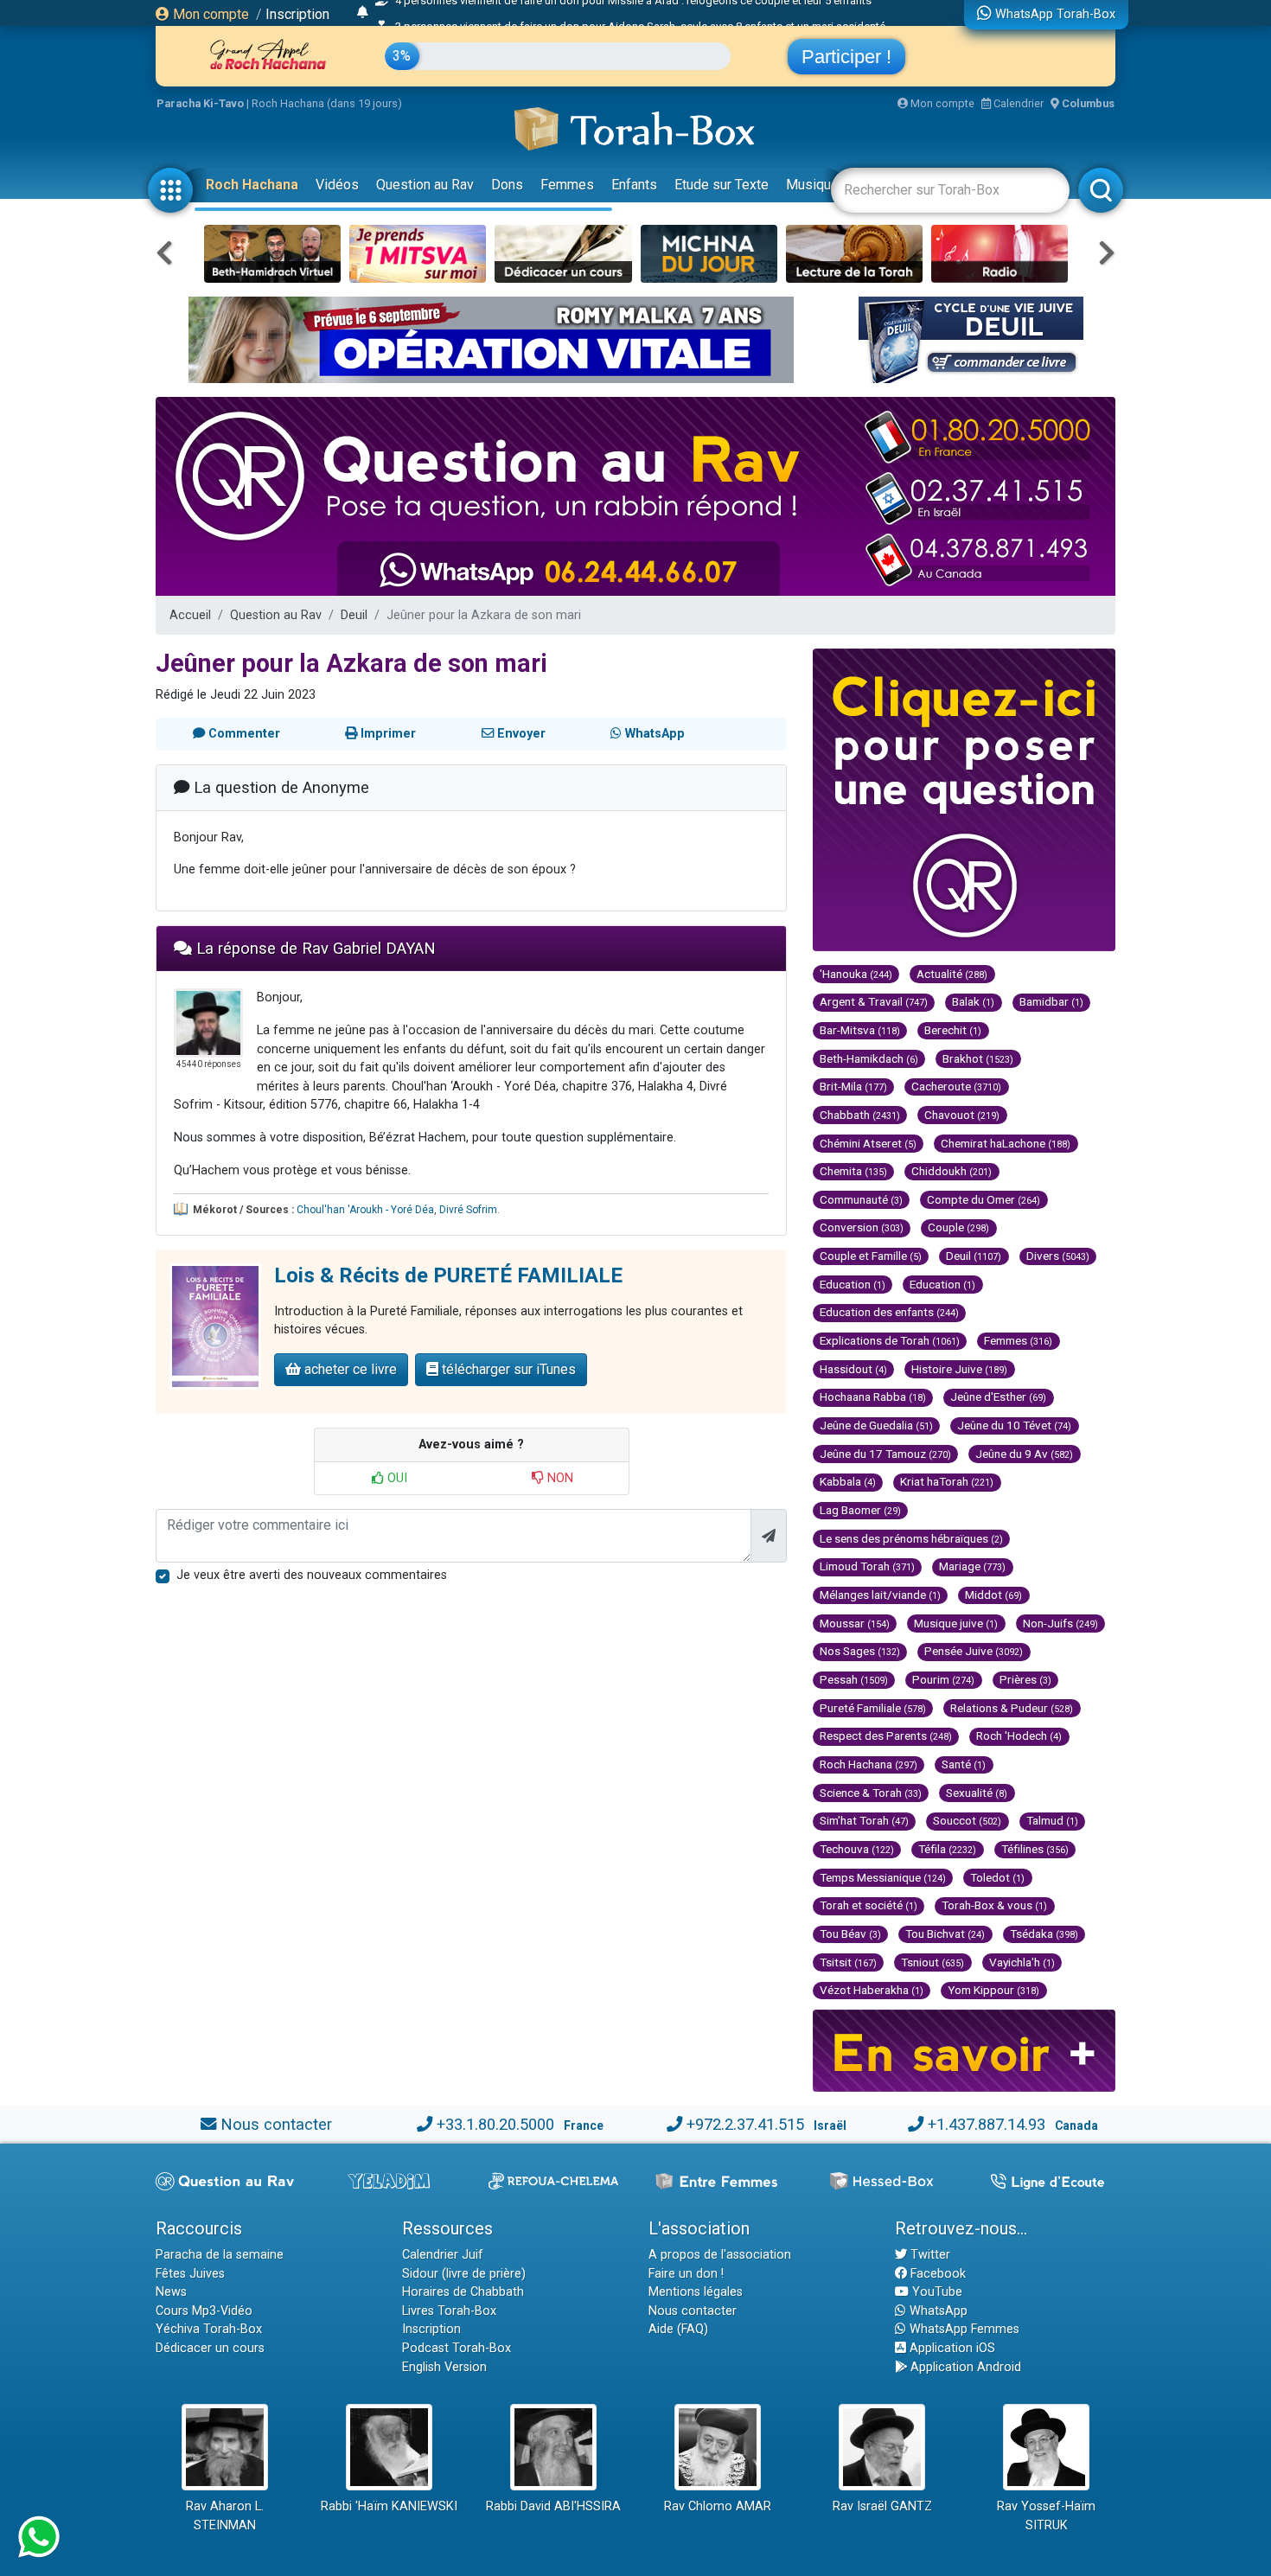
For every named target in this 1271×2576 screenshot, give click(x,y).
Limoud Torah (867, 1566)
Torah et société (869, 1905)
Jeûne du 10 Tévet (1014, 1425)
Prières (1025, 1679)
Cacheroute (956, 1086)
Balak (973, 1001)
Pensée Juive (974, 1651)
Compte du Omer (984, 1199)
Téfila (947, 1849)
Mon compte (209, 14)
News (171, 2292)
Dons (507, 185)
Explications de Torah (890, 1340)
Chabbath (860, 1115)
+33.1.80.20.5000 (495, 2124)
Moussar (855, 1623)
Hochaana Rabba (873, 1397)
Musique (812, 185)
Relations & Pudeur (1012, 1708)
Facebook (936, 2274)
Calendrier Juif (443, 2255)
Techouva (857, 1849)
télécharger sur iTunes (507, 1369)
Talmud (1052, 1820)
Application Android (964, 2367)
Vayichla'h (1022, 1962)
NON (559, 1478)
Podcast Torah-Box (457, 2348)
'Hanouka (856, 974)
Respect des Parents (886, 1735)
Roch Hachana (252, 185)
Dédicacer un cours (210, 2348)
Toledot (997, 1877)
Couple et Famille (871, 1256)
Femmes (567, 185)
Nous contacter (276, 2124)
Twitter (929, 2255)
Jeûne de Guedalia (876, 1425)
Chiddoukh (952, 1171)
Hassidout (853, 1369)
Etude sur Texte (722, 185)
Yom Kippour (993, 1990)
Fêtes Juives (190, 2274)
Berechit (953, 1030)
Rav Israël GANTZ (882, 2506)
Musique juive (956, 1623)
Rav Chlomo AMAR (718, 2506)
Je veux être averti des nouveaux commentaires (312, 1575)
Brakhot (978, 1058)
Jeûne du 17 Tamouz (885, 1454)
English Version (444, 2367)
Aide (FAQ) (678, 2329)
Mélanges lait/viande (880, 1595)
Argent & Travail (874, 1001)
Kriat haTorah (947, 1481)
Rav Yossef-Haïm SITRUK (1046, 2516)
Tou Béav (850, 1934)
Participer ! (846, 57)
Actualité (952, 974)
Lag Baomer (860, 1510)
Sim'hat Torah (864, 1820)
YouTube (936, 2292)
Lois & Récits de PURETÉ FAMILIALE (448, 1275)
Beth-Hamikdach (869, 1058)
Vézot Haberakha (872, 1990)
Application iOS (951, 2348)
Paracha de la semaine (220, 2255)
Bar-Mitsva (860, 1030)
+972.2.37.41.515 (745, 2124)
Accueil (190, 615)
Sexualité (977, 1793)
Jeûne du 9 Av (1024, 1454)
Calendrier (1017, 103)
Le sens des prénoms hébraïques (911, 1538)
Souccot (967, 1820)
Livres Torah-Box (449, 2311)
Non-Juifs (1060, 1623)
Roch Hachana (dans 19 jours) (327, 103)
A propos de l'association (720, 2255)
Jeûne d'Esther (998, 1397)
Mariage (972, 1566)
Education (853, 1284)
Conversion (862, 1227)
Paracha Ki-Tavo (200, 103)
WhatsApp (937, 2311)
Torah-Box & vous (994, 1905)
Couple (958, 1227)
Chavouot (962, 1115)
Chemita (853, 1171)
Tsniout (932, 1962)
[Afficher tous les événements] (363, 13)
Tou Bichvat (945, 1934)
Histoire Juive (959, 1369)
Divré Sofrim (468, 1210)
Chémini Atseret (868, 1143)
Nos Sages (860, 1651)
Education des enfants (889, 1312)
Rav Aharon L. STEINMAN (225, 2516)
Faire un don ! (686, 2274)
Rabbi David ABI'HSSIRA (553, 2506)
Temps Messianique (883, 1877)
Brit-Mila (853, 1086)
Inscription (297, 14)
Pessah (854, 1679)
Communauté (861, 1199)
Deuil (354, 615)
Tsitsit (848, 1962)
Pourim (943, 1679)
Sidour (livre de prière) (464, 2274)
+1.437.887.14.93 (987, 2124)
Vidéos (337, 185)
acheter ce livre (349, 1369)
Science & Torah (871, 1793)
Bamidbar (1051, 1001)
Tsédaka (1044, 1934)
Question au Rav (425, 185)
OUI (396, 1478)
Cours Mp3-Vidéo (204, 2311)
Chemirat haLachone (1006, 1143)
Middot (993, 1595)
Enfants (634, 185)
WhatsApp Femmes (963, 2329)
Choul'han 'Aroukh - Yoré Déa (365, 1210)
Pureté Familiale (873, 1708)
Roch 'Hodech (1019, 1735)
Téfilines (1035, 1849)
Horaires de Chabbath (463, 2292)
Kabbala (848, 1481)
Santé (964, 1764)
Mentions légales (696, 2292)
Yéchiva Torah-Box (209, 2329)
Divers (1058, 1256)
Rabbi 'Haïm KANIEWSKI (389, 2506)
